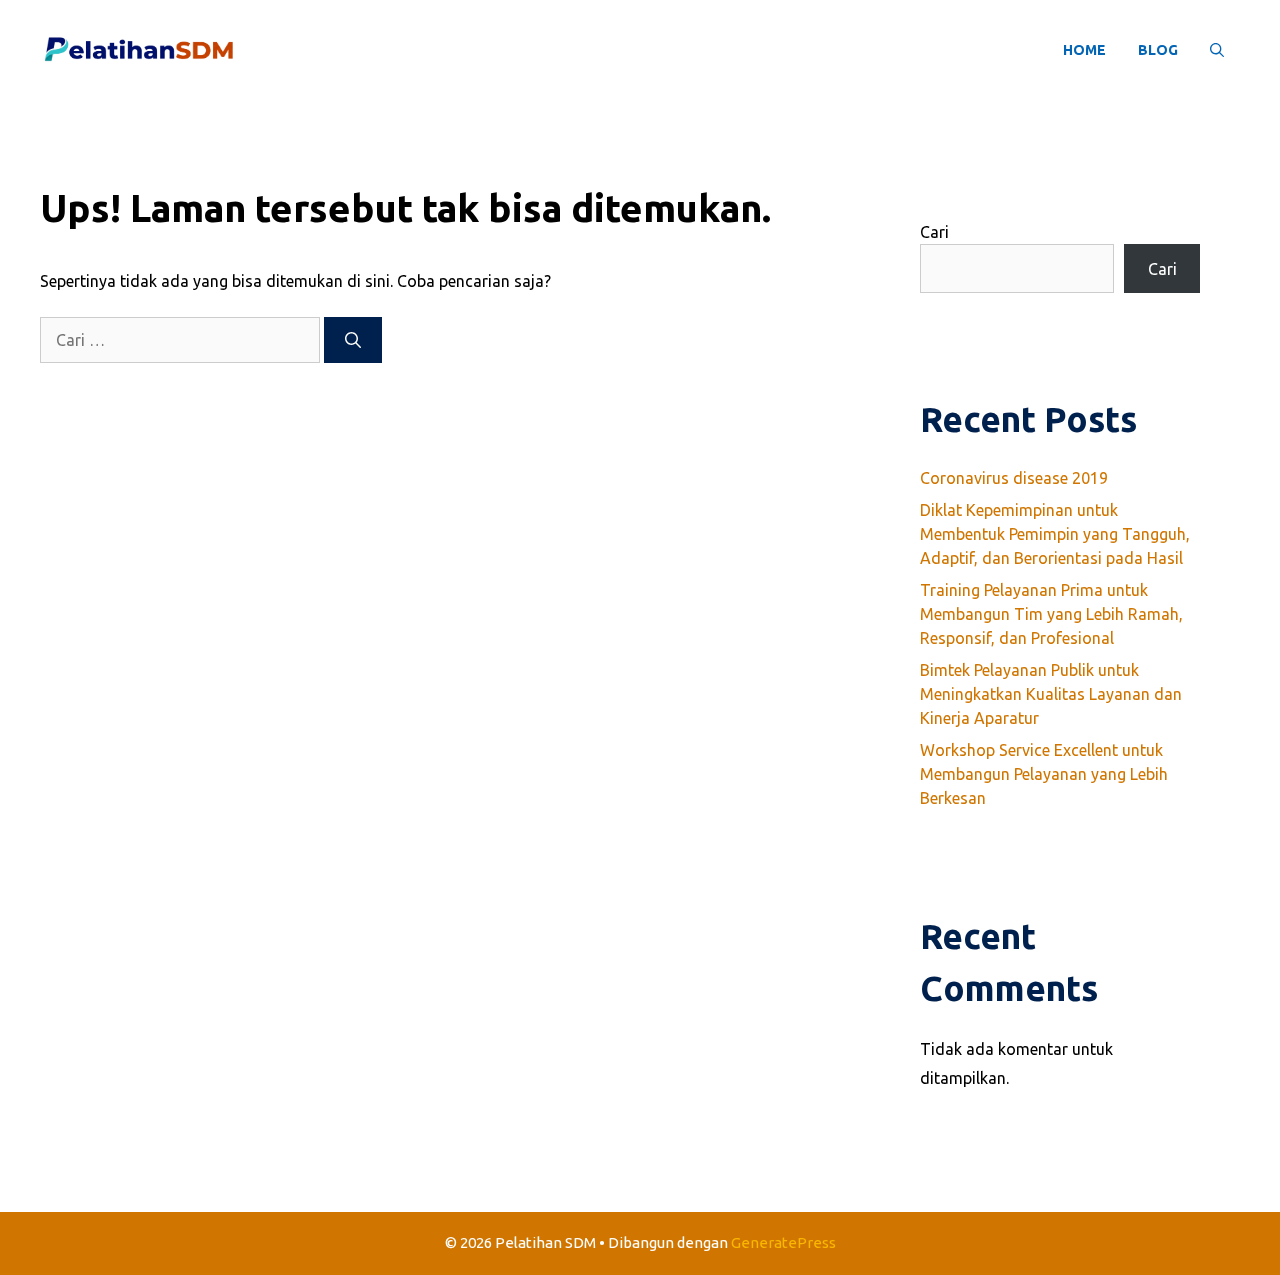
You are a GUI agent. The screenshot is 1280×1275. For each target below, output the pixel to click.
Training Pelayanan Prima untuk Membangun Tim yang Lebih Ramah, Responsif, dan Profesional (1051, 614)
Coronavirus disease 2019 (1014, 478)
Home (1084, 50)
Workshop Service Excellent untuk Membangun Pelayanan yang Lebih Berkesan (1044, 774)
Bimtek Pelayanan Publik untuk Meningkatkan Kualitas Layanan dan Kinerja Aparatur (1051, 694)
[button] (1217, 50)
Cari (934, 232)
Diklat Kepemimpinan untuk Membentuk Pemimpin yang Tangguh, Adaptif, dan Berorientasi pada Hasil (1055, 534)
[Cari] (353, 340)
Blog (1158, 50)
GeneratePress (783, 1242)
